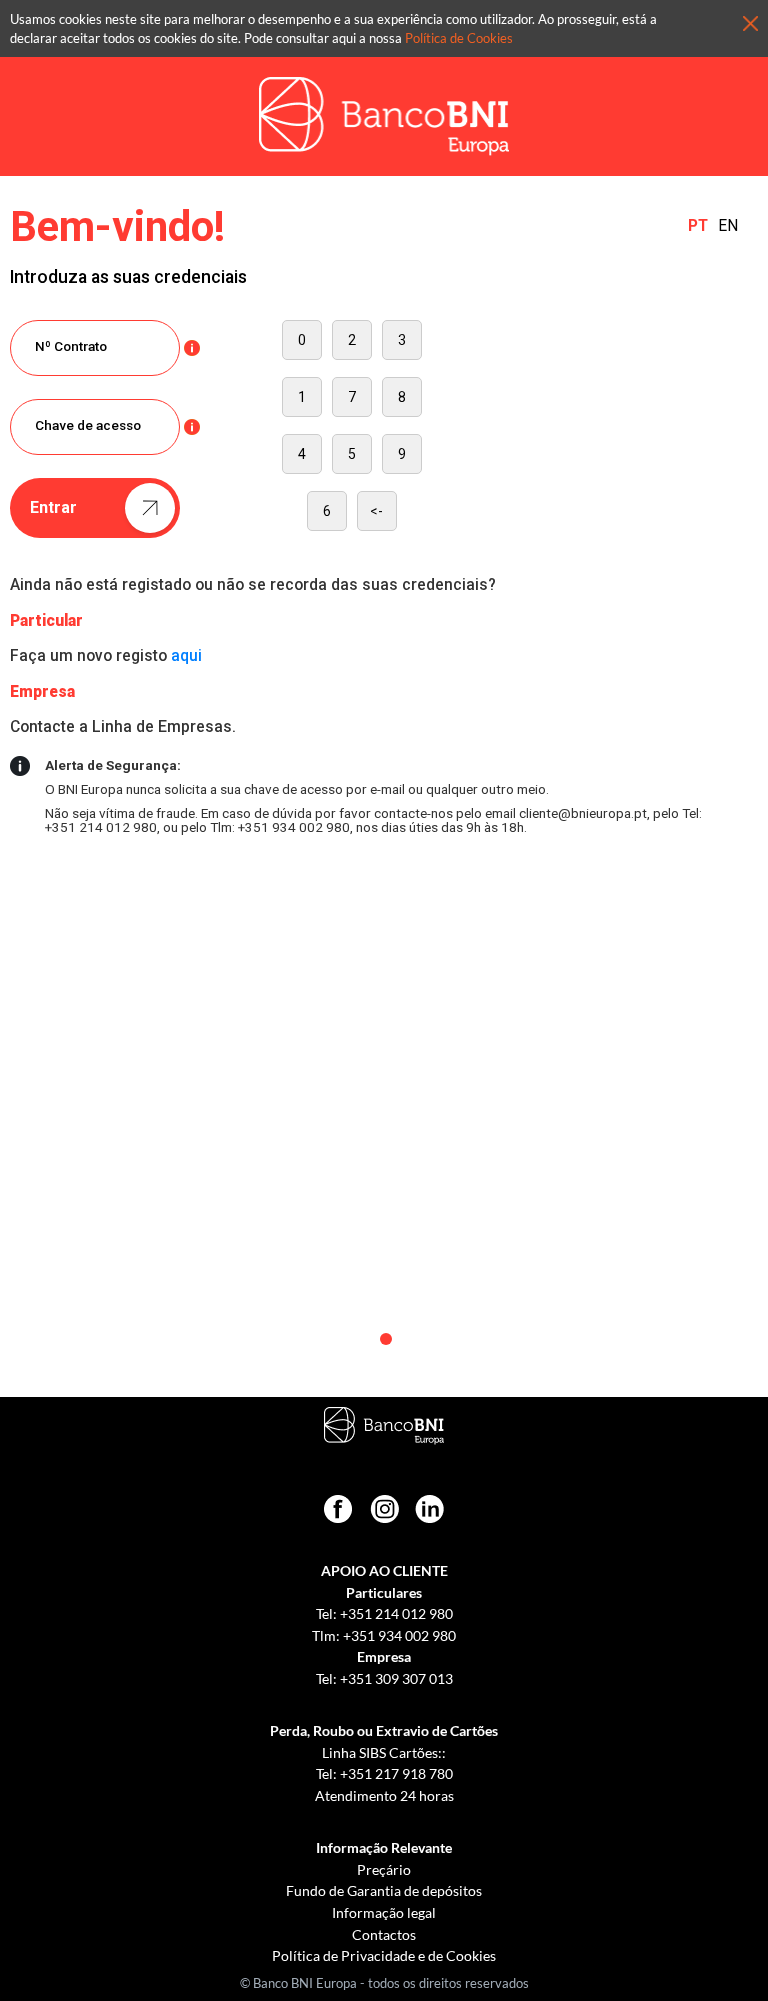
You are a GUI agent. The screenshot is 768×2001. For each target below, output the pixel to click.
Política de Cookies (459, 38)
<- (376, 511)
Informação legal (384, 1912)
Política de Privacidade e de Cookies (384, 1955)
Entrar (53, 507)
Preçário (384, 1869)
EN (728, 227)
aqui (186, 656)
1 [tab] (386, 1339)
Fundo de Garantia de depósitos (384, 1890)
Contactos (384, 1934)
